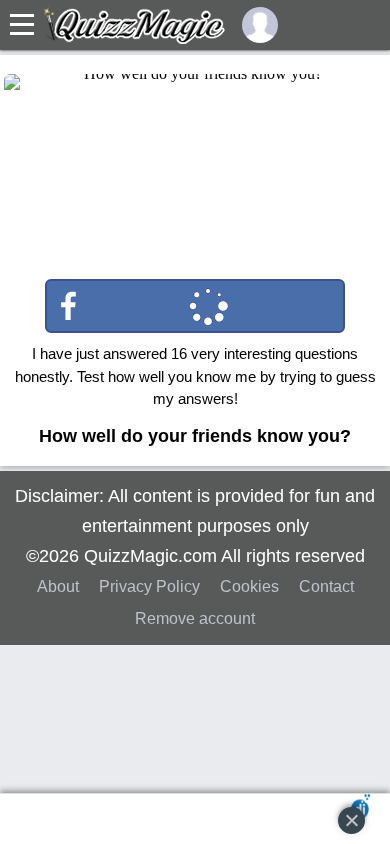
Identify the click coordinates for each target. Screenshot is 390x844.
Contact (326, 586)
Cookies (249, 586)
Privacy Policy (149, 586)
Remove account (195, 618)
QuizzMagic (134, 25)
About (58, 586)
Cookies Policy (75, 768)
